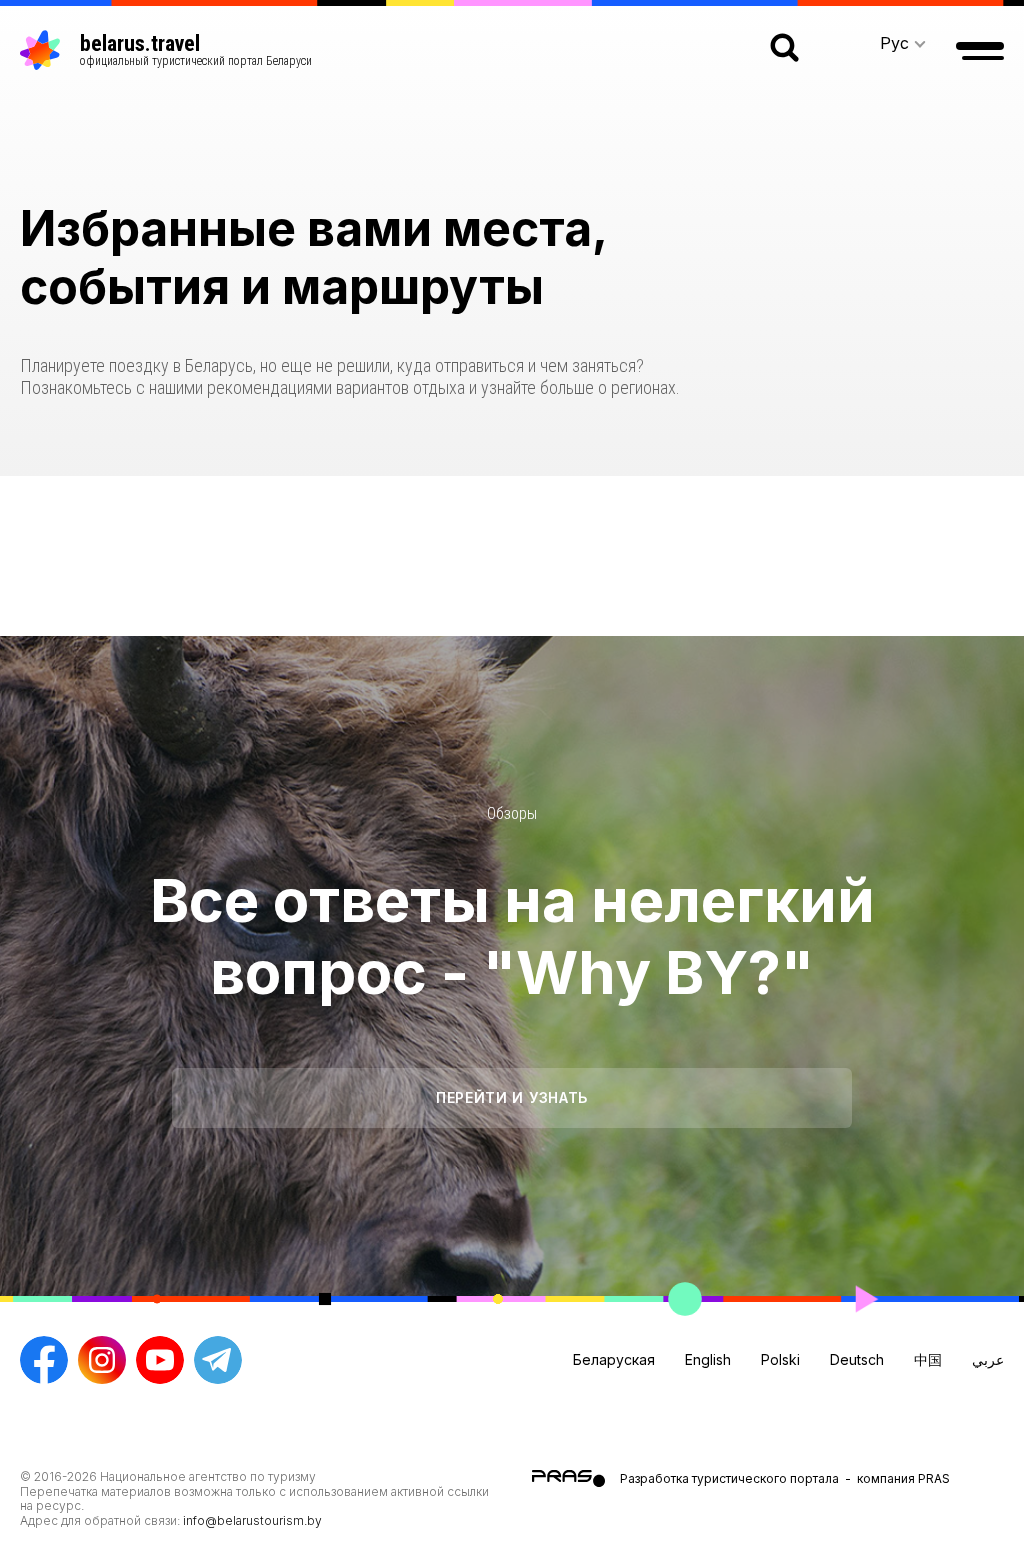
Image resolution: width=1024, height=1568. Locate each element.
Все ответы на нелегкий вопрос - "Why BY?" (512, 936)
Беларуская (614, 1359)
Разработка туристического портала (729, 1478)
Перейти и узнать (512, 1097)
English (708, 1359)
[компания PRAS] (576, 1478)
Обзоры (512, 813)
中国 (928, 1359)
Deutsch (857, 1359)
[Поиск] (785, 50)
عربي (988, 1359)
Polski (780, 1359)
